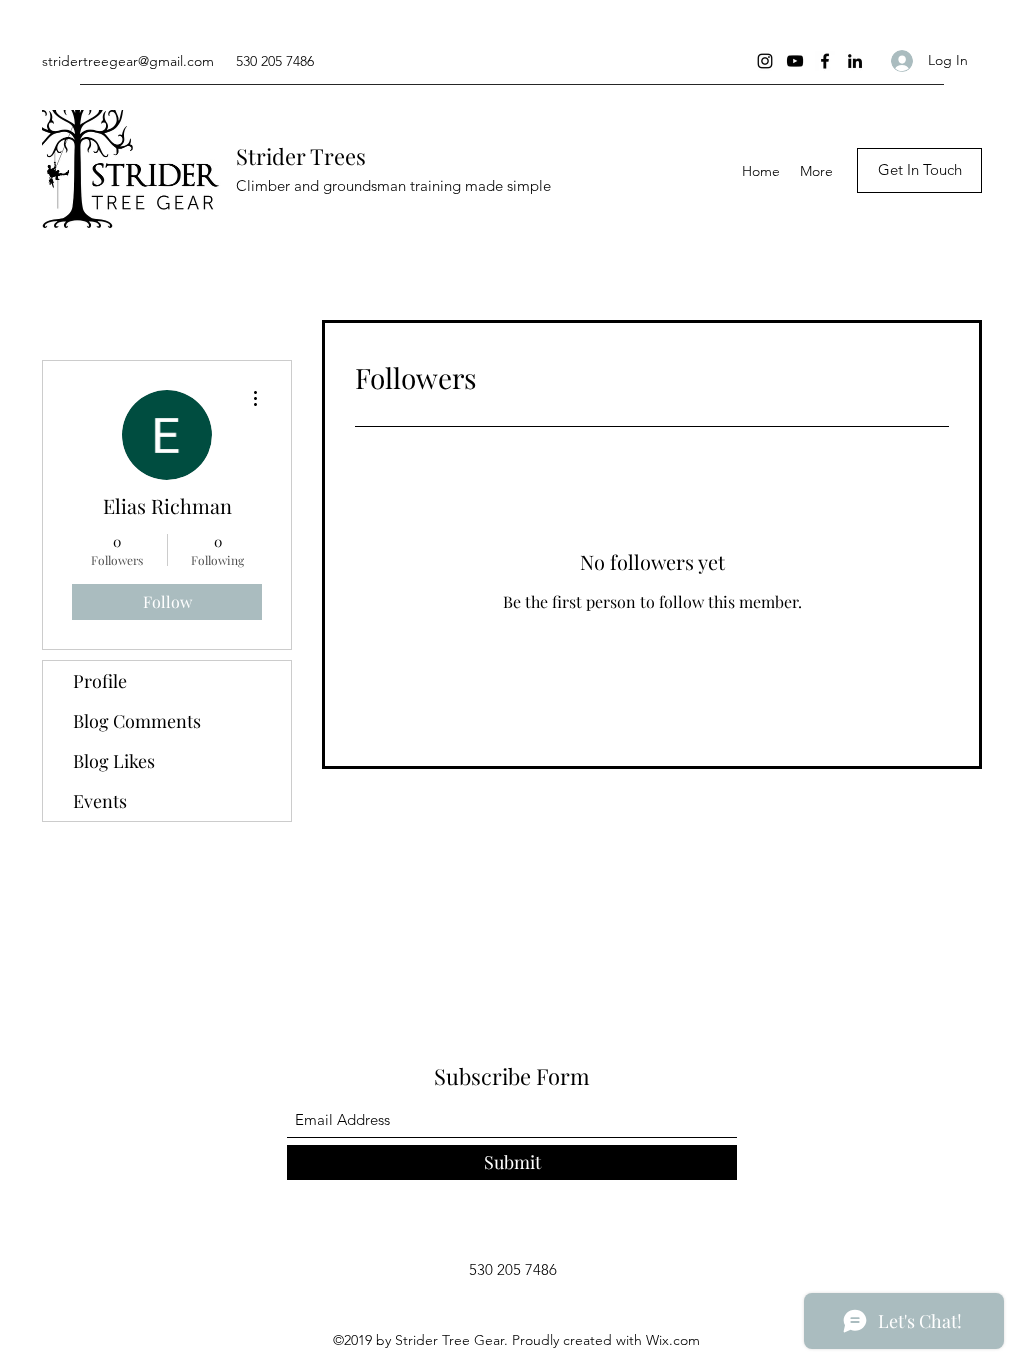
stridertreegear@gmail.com (128, 61)
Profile (100, 681)
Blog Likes (114, 761)
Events (100, 801)
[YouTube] (795, 61)
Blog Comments (137, 721)
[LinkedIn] (855, 61)
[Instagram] (765, 61)
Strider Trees (301, 156)
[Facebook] (825, 61)
